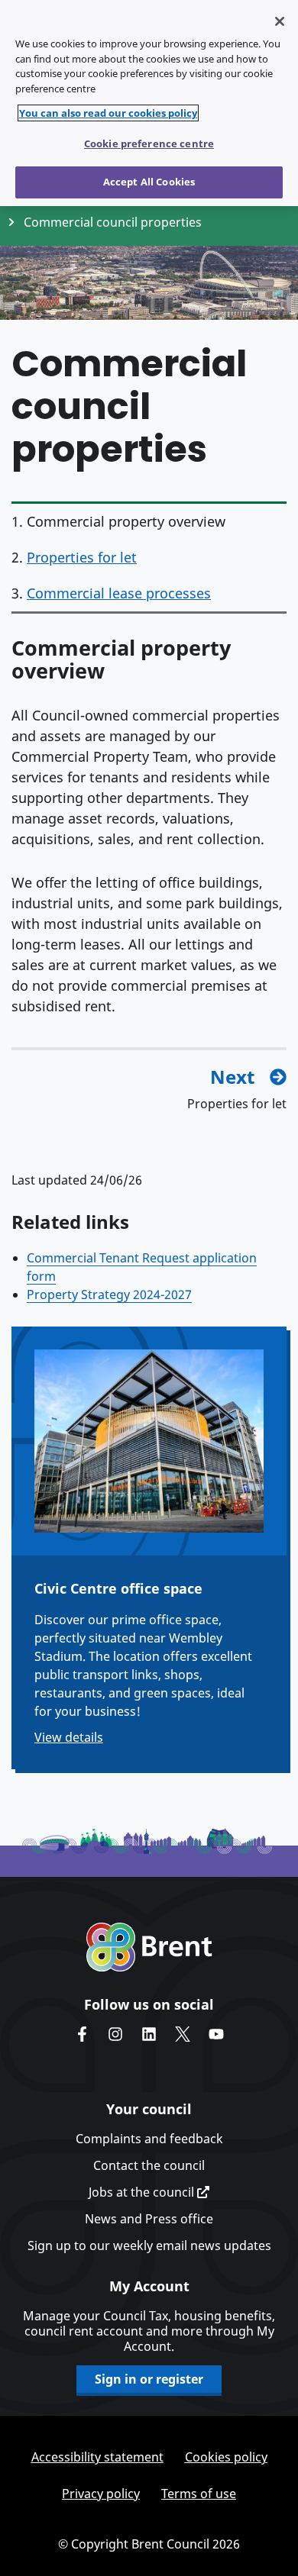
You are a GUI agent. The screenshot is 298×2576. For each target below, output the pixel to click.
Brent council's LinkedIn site (149, 2034)
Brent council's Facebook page (82, 2034)
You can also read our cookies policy (108, 113)
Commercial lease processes (119, 593)
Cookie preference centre (149, 143)
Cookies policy (226, 2457)
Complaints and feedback (149, 2139)
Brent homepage (149, 1947)
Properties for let (82, 557)
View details (69, 1737)
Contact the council (149, 2165)
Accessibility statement (97, 2457)
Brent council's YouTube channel (216, 2034)
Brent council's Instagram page (115, 2034)
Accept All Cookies (149, 182)
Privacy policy (101, 2494)
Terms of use (199, 2494)
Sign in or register (149, 2379)
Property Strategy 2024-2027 (109, 1294)
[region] (149, 103)
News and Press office (149, 2219)
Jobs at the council (143, 2192)
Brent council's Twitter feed (183, 2034)
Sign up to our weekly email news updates (149, 2246)
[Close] (280, 21)
